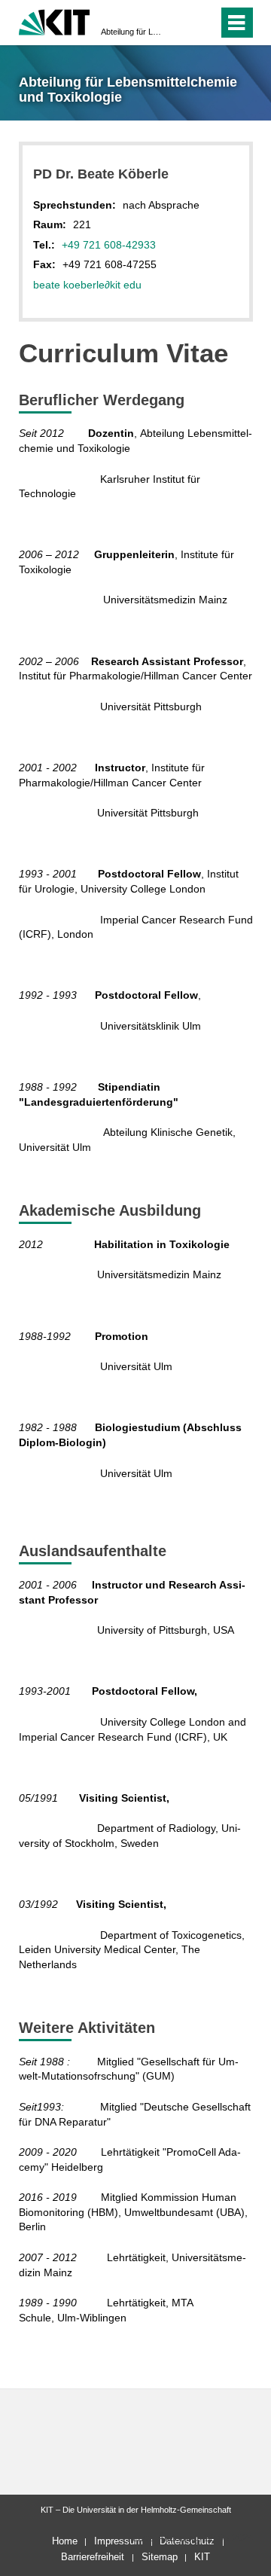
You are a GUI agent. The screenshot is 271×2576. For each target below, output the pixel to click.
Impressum (119, 2541)
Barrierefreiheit (93, 2557)
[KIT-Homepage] (55, 21)
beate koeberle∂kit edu (87, 285)
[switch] (180, 23)
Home (65, 2541)
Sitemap (160, 2557)
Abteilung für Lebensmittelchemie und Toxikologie (131, 32)
